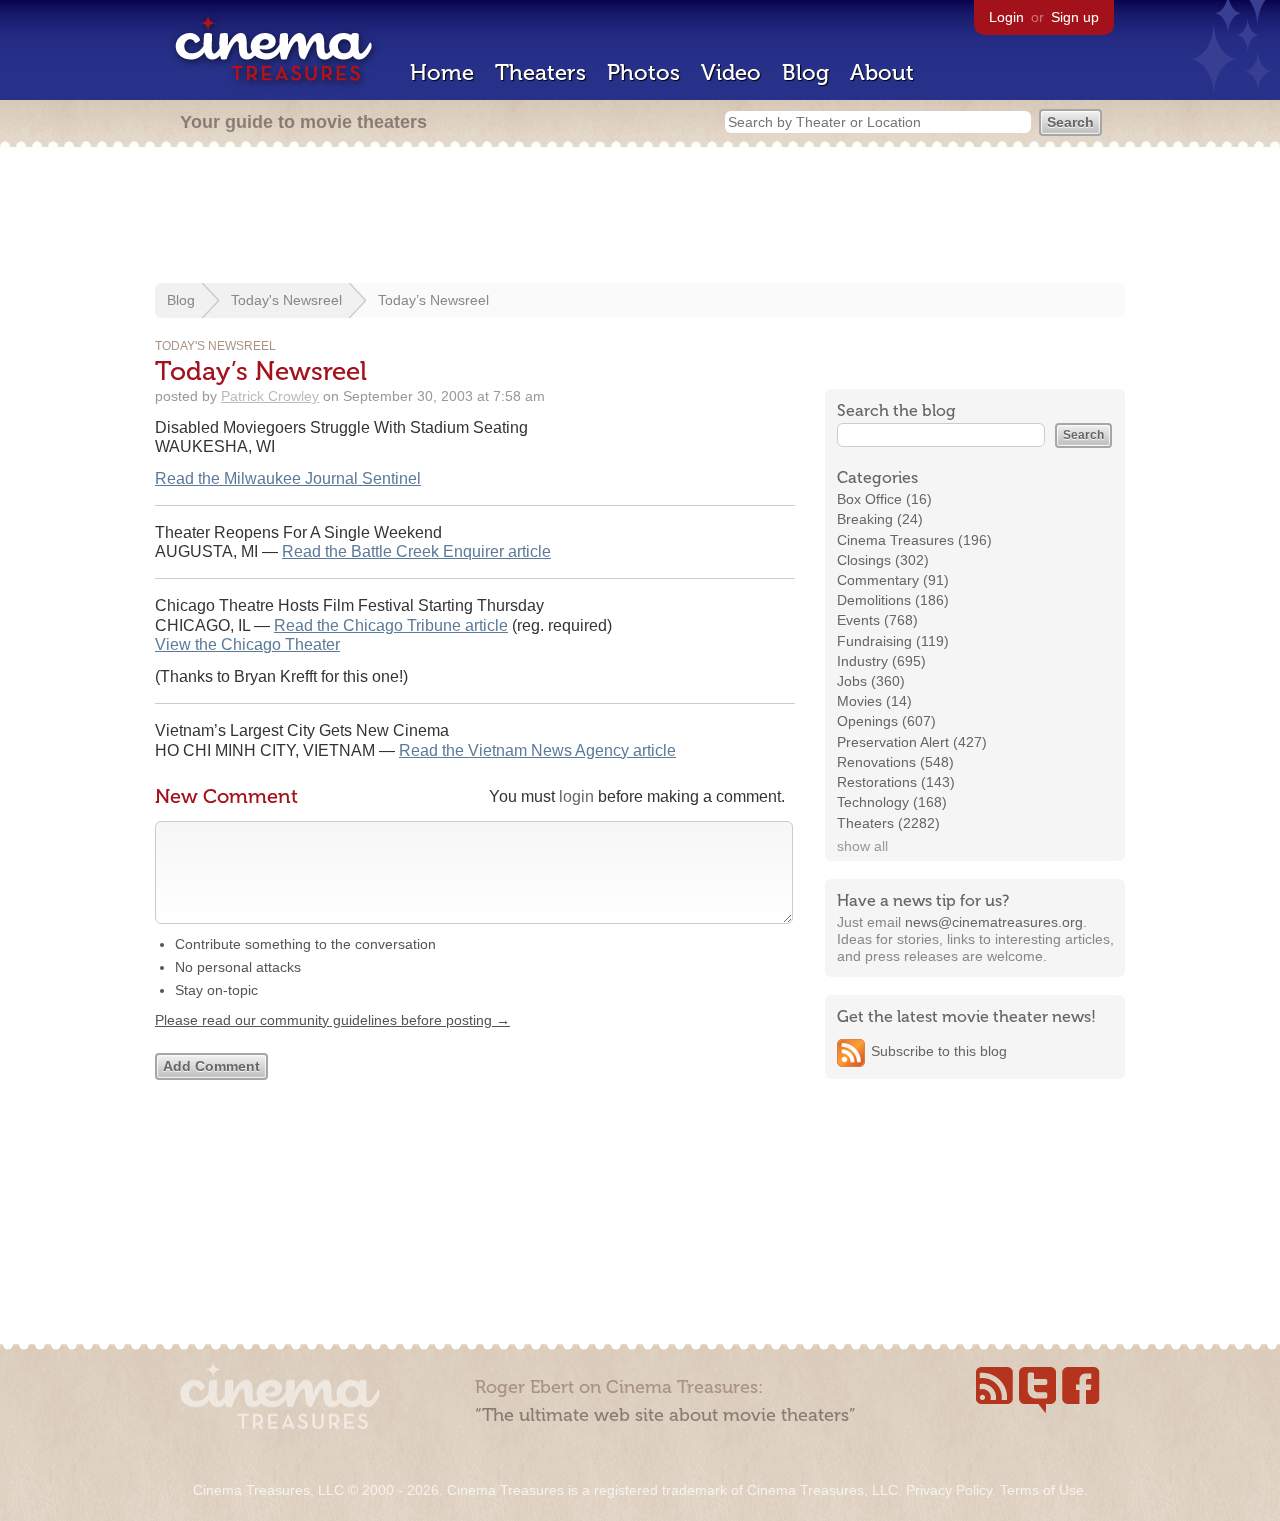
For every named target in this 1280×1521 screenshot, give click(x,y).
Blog (805, 72)
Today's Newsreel (286, 300)
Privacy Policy (949, 1490)
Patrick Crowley (270, 396)
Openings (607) (886, 721)
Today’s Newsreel (433, 300)
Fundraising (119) (893, 641)
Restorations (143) (896, 782)
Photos (643, 72)
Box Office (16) (884, 499)
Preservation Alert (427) (912, 742)
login (576, 796)
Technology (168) (892, 802)
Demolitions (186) (893, 600)
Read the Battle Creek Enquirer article (416, 551)
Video (731, 72)
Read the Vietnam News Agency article (537, 750)
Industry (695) (881, 661)
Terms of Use (1042, 1490)
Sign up (1075, 17)
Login (1006, 17)
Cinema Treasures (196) (914, 540)
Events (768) (877, 620)
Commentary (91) (893, 580)
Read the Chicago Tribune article (391, 625)
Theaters (540, 72)
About (882, 72)
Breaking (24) (880, 519)
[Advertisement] (640, 217)
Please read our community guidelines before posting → (332, 1020)
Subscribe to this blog (939, 1051)
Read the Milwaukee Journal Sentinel (288, 478)
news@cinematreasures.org (994, 922)
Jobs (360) (871, 681)
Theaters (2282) (888, 823)
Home (442, 72)
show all (862, 846)
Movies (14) (874, 701)
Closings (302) (883, 560)
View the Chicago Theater (247, 644)
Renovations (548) (895, 762)
